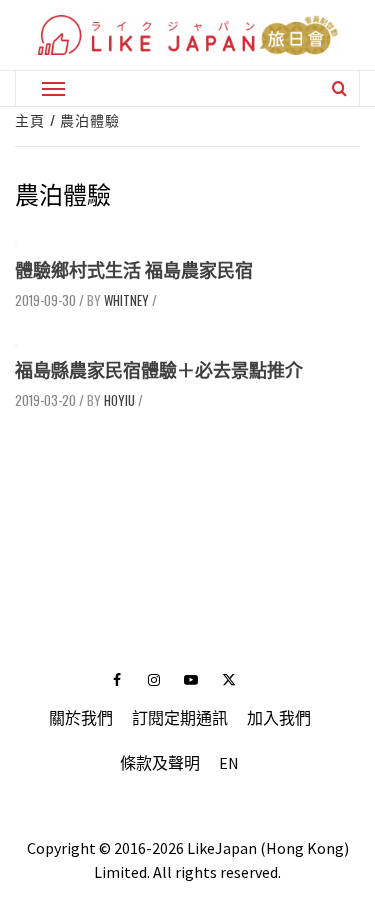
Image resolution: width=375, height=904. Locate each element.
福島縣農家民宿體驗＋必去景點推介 (159, 370)
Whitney (126, 300)
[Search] (339, 88)
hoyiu (119, 400)
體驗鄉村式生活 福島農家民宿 (134, 270)
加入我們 (279, 718)
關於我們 (81, 718)
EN (229, 763)
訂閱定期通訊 (180, 718)
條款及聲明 (160, 763)
